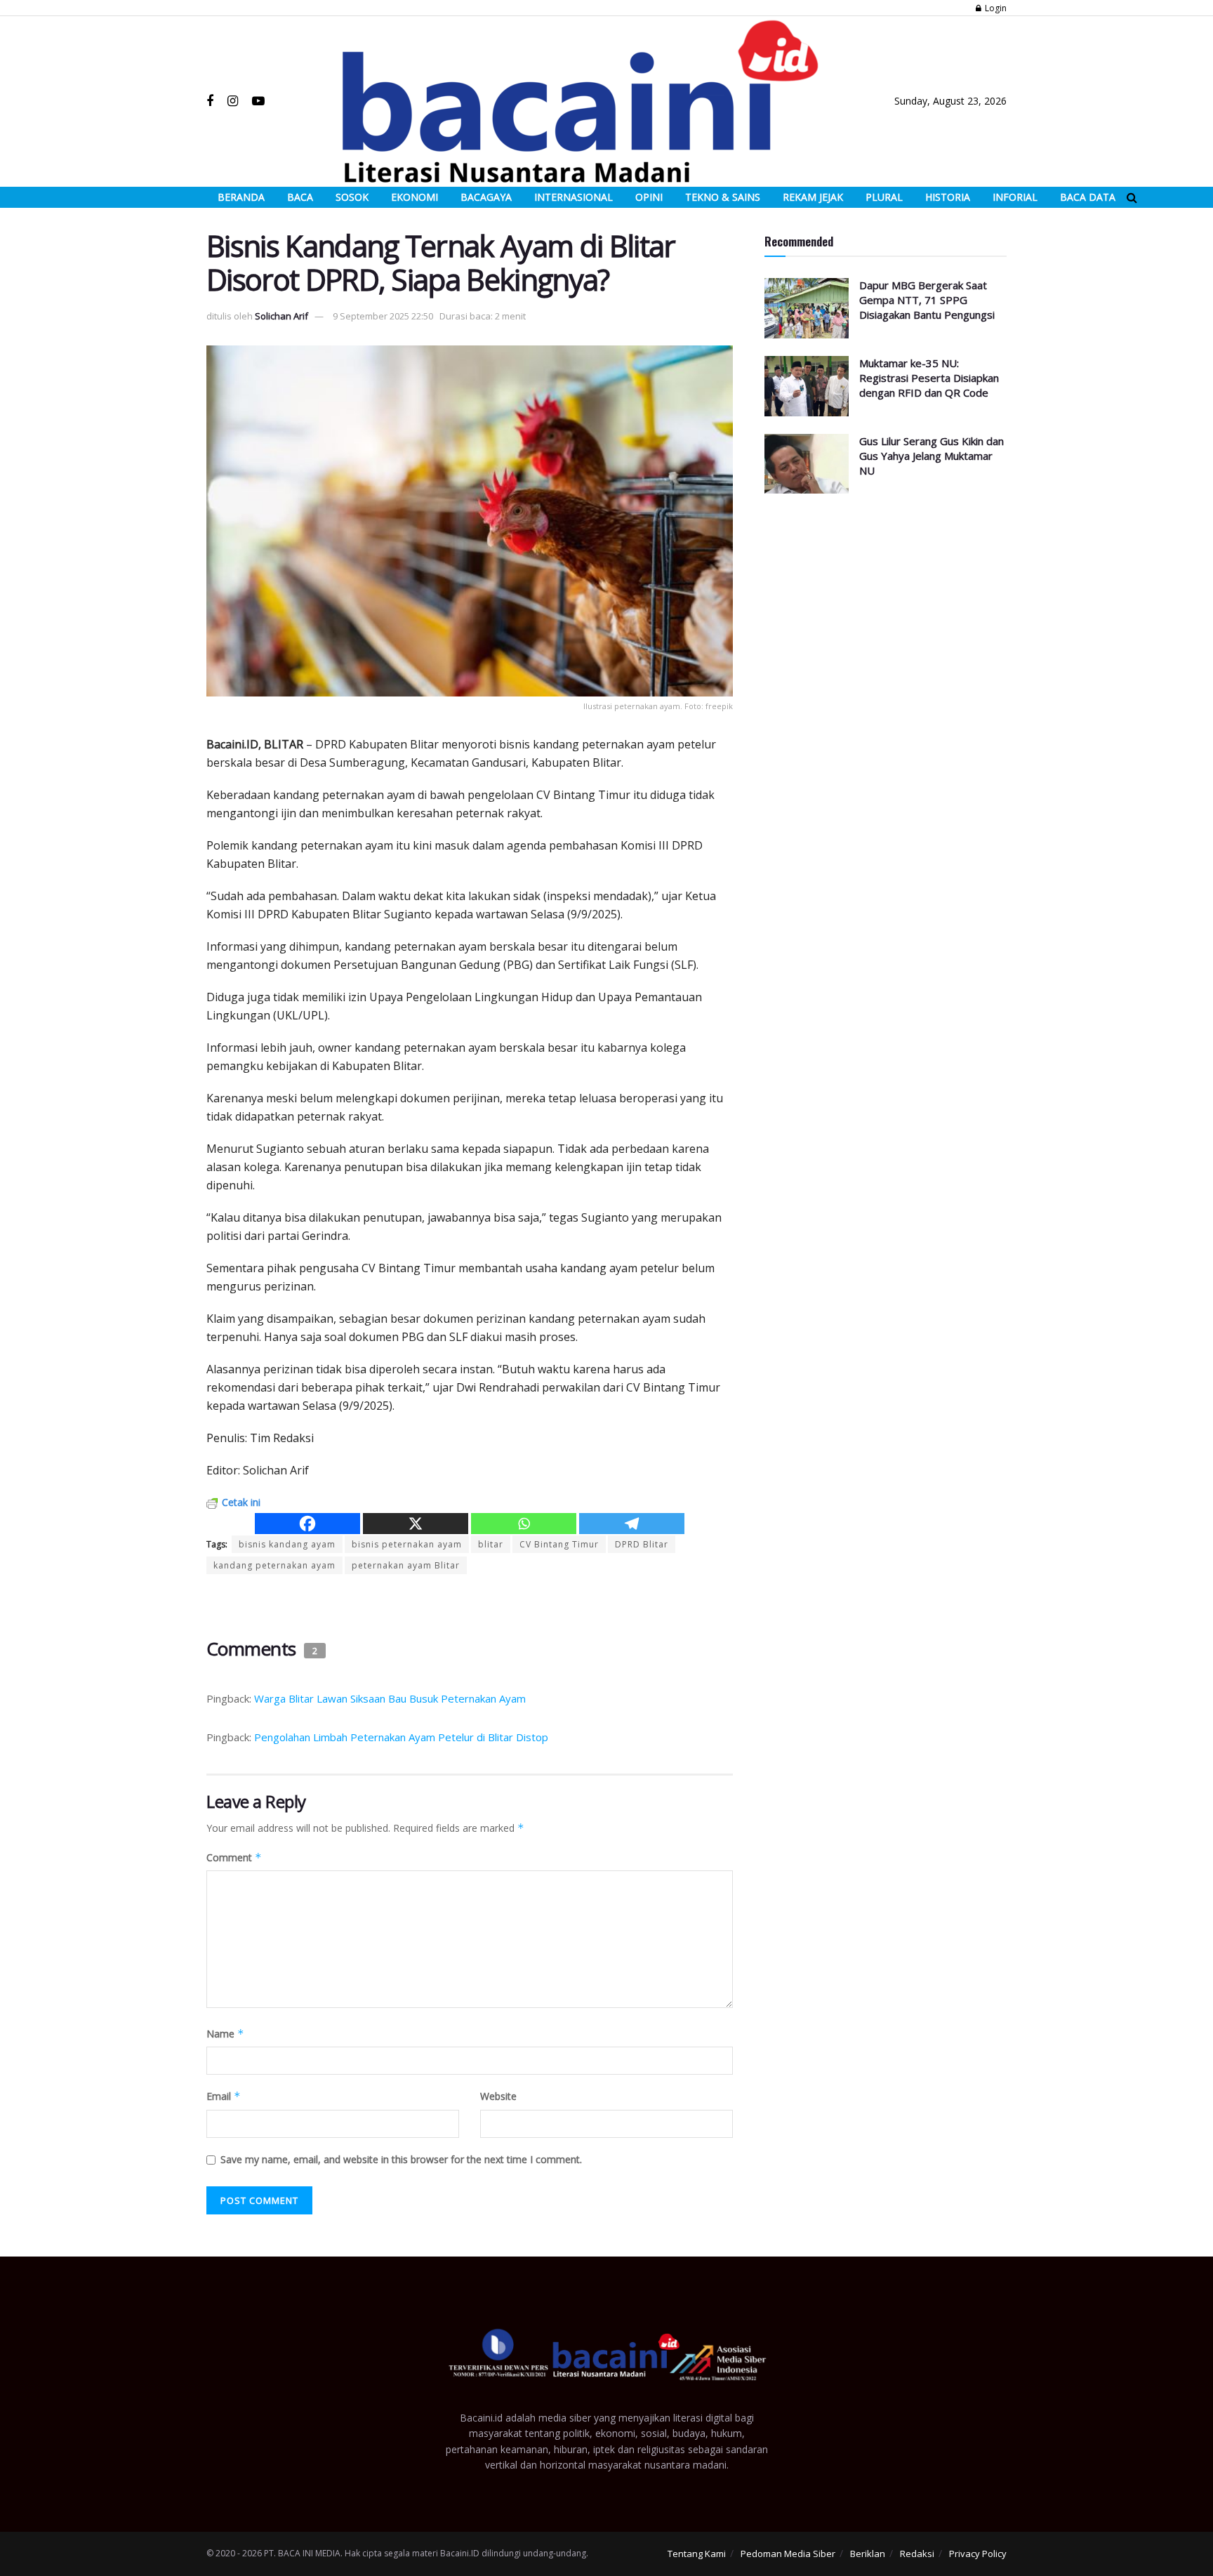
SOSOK (352, 197)
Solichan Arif (281, 316)
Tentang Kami (697, 2554)
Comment (234, 1857)
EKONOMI (415, 197)
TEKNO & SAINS (723, 197)
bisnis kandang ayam (287, 1544)
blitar (491, 1544)
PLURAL (884, 197)
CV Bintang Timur (559, 1544)
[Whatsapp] (524, 1524)
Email (224, 2096)
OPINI (649, 197)
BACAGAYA (486, 197)
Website (498, 2096)
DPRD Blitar (642, 1544)
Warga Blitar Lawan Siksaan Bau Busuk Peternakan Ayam (390, 1698)
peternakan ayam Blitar (406, 1565)
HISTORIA (948, 197)
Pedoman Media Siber (788, 2554)
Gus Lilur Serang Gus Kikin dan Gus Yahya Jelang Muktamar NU (932, 456)
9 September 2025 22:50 (383, 316)
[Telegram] (632, 1524)
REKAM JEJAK (813, 197)
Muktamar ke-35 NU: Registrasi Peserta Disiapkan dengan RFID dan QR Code (929, 378)
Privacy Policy (978, 2554)
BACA (300, 197)
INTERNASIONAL (574, 197)
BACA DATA (1088, 197)
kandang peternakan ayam (274, 1565)
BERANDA (241, 197)
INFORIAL (1015, 197)
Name (225, 2034)
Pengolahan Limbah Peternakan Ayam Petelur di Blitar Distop (401, 1737)
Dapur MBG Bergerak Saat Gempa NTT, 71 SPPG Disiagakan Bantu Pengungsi (927, 300)
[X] (416, 1524)
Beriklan (868, 2554)
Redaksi (917, 2554)
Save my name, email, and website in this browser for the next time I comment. (401, 2159)
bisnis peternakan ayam (407, 1544)
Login (995, 8)
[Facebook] (307, 1524)
